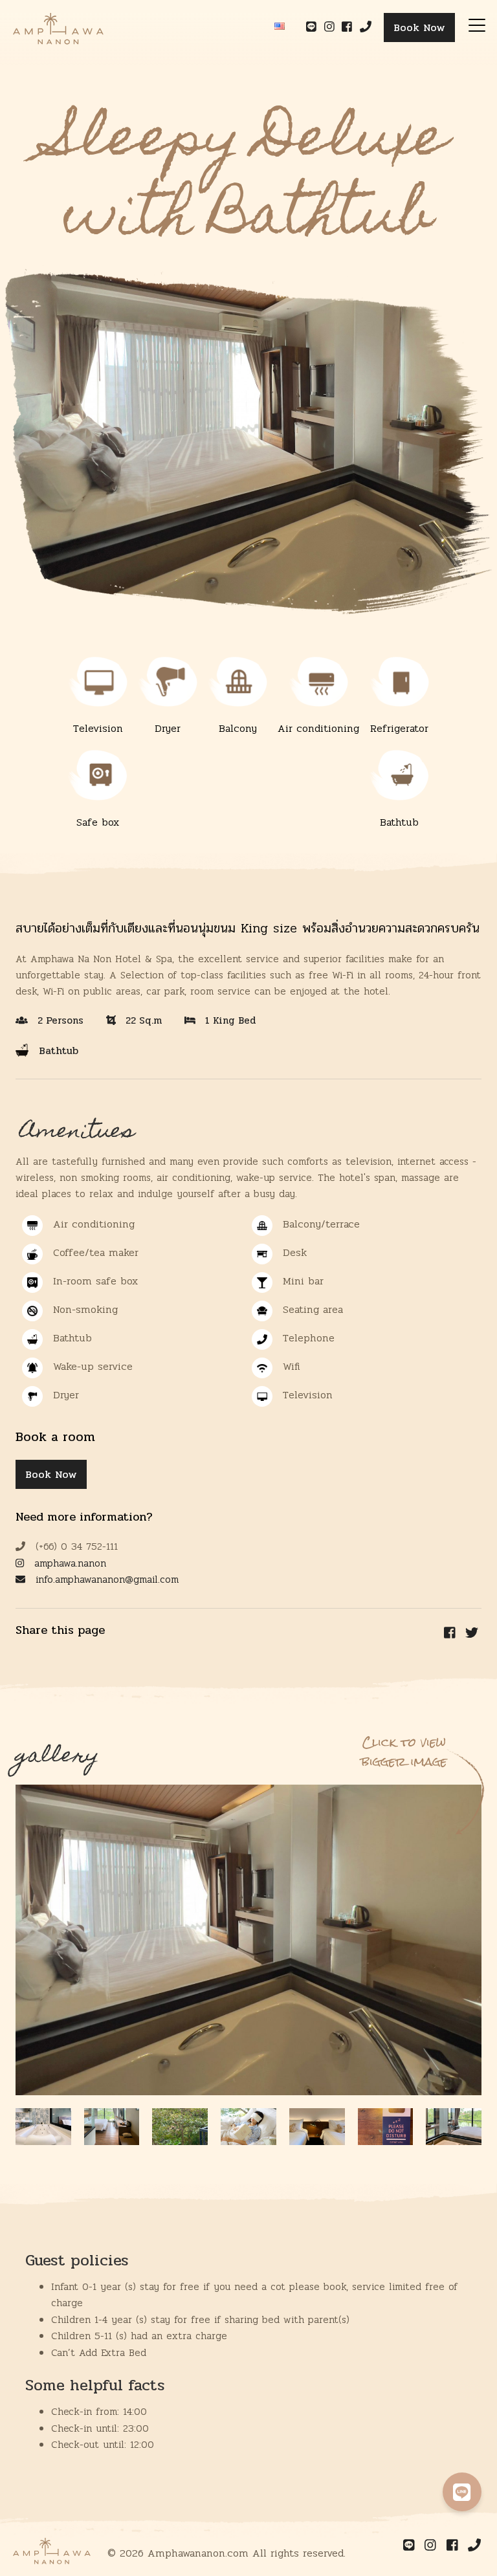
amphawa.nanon (68, 1563)
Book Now (419, 28)
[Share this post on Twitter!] (472, 1633)
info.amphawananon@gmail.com (105, 1580)
